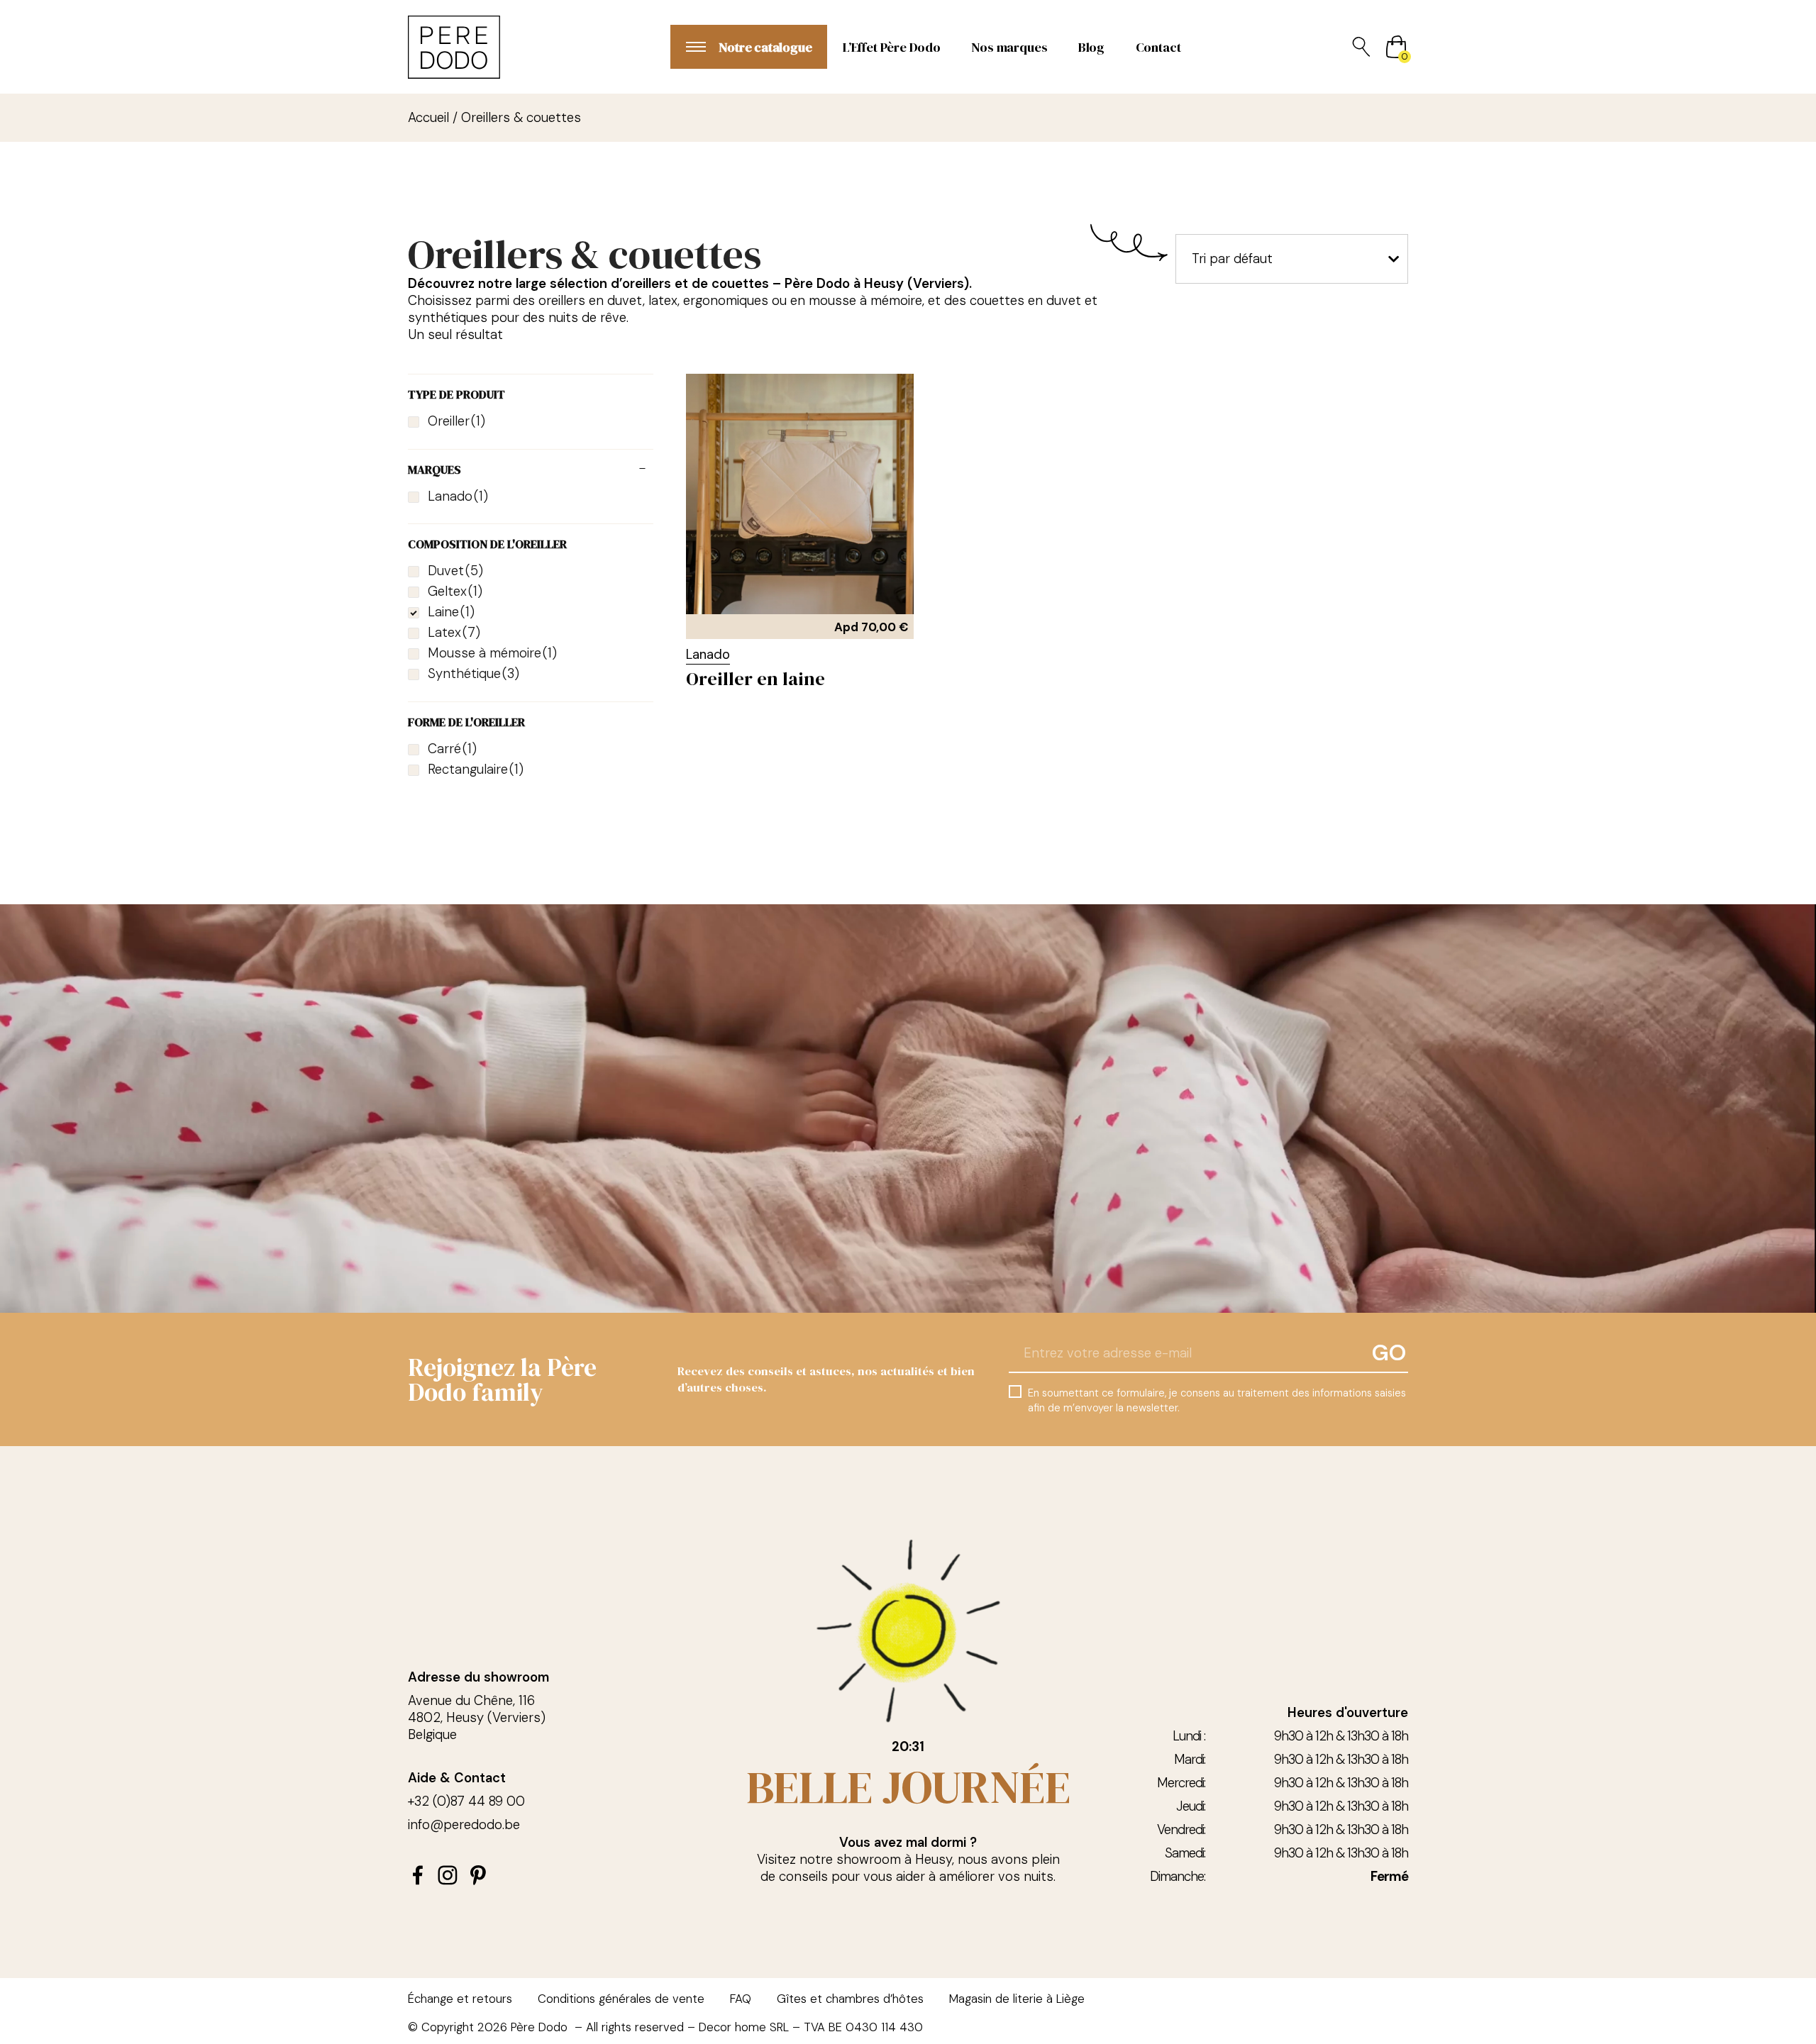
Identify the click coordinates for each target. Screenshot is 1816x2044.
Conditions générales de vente (621, 1999)
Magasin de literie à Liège (1017, 1999)
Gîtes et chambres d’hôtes (850, 1999)
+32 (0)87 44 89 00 (466, 1801)
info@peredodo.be (464, 1825)
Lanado (708, 655)
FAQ (741, 1999)
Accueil (428, 118)
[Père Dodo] (454, 47)
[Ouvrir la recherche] (1361, 47)
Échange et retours (460, 1999)
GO (1389, 1353)
